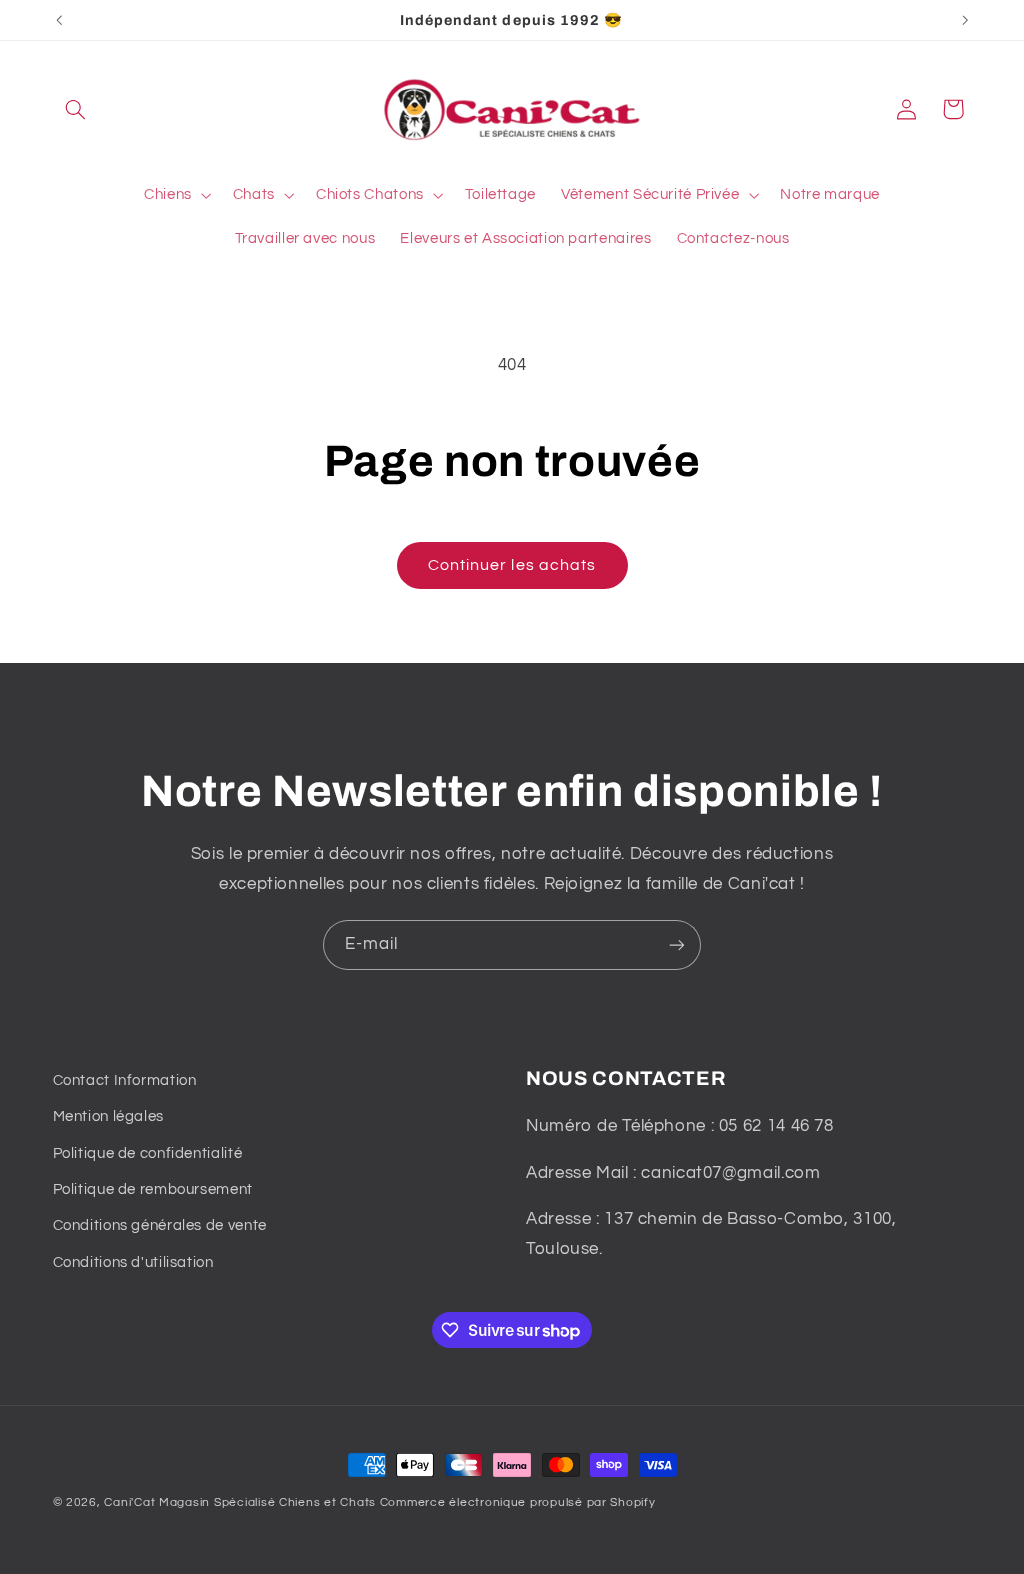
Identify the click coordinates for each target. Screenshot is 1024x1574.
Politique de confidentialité (148, 1153)
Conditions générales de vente (160, 1225)
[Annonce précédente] (59, 20)
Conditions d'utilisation (133, 1262)
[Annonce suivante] (965, 20)
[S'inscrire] (677, 944)
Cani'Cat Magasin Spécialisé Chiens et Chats (240, 1502)
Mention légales (108, 1116)
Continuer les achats (512, 565)
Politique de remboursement (153, 1189)
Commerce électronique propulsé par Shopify (518, 1502)
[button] (76, 109)
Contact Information (125, 1080)
